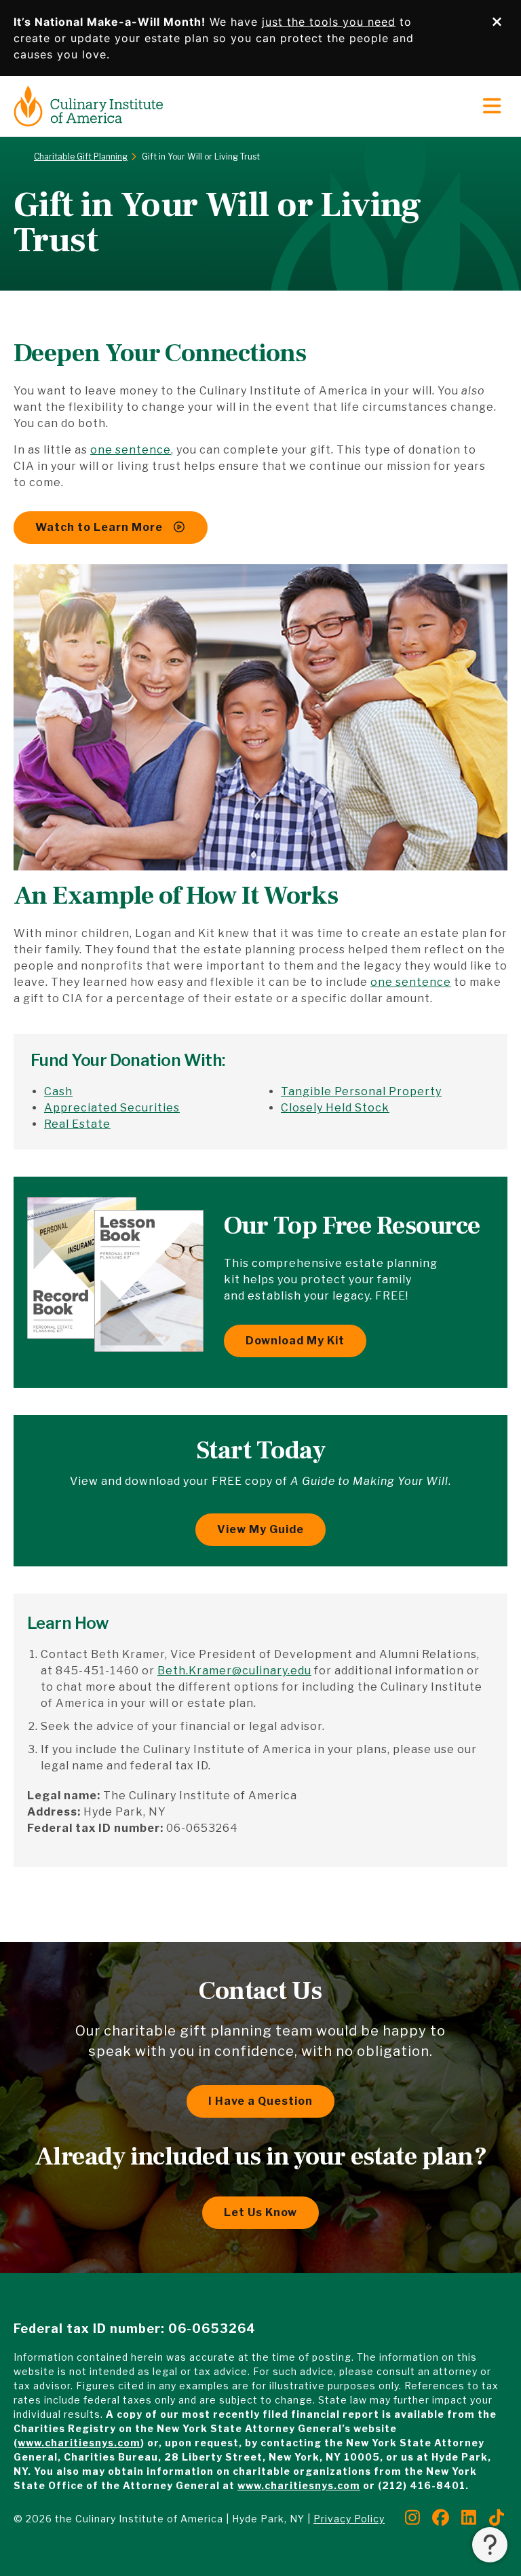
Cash (58, 1091)
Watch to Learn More (100, 527)
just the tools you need (329, 22)
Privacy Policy (349, 2519)
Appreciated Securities (112, 1108)
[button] (490, 2545)
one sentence (131, 450)
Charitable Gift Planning (81, 157)
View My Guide (260, 1529)
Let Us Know (260, 2212)
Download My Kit (295, 1341)
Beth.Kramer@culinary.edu (234, 1671)
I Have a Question (260, 2101)
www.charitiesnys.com (79, 2443)
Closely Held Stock (335, 1108)
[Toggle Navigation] (492, 107)
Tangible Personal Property (361, 1091)
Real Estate (77, 1124)
